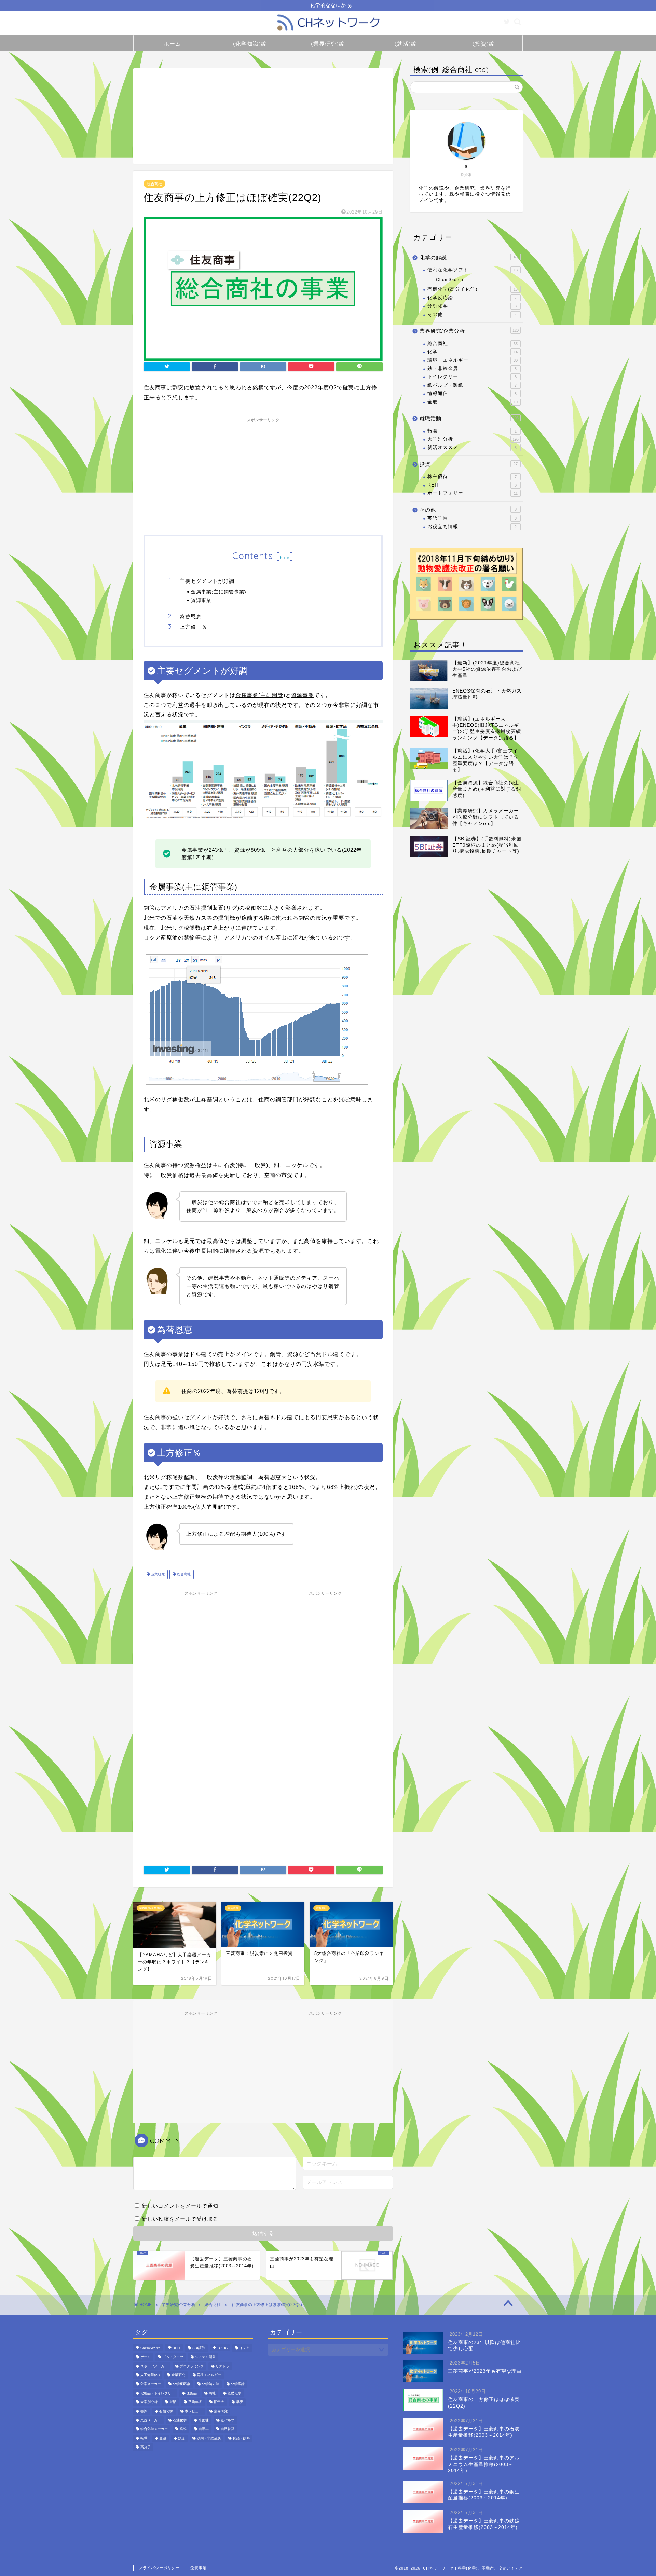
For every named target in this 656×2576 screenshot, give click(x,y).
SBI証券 (199, 2348)
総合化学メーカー (154, 2429)
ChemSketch (450, 280)
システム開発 (205, 2357)
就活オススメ (472, 447)
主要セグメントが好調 (207, 581)
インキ (245, 2348)
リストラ (222, 2366)
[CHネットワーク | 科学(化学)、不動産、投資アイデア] (328, 32)
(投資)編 (484, 44)
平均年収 (195, 2402)
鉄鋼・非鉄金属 (209, 2438)
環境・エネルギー (473, 360)
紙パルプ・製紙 (472, 385)
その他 (472, 314)
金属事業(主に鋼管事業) (219, 592)
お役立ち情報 (472, 527)
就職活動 (469, 418)
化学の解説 (469, 257)
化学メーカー (151, 2384)
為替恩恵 (191, 616)
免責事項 (199, 2568)
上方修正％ (193, 627)
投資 (469, 464)
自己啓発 (228, 2429)
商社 (212, 2393)
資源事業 (201, 600)
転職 (472, 431)
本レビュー (193, 2411)
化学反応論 (472, 298)
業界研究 (221, 2411)
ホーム (172, 44)
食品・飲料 (241, 2438)
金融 (163, 2438)
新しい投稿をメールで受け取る (180, 2219)
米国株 (204, 2420)
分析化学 (472, 306)
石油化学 (180, 2420)
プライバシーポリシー (159, 2568)
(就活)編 (406, 44)
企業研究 (157, 1574)
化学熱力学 (210, 2384)
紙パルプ (228, 2420)
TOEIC (222, 2348)
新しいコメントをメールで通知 (180, 2206)
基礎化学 (234, 2393)
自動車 (204, 2429)
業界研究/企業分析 (469, 331)
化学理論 (238, 2384)
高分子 (146, 2447)
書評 (144, 2411)
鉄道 (181, 2438)
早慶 (240, 2402)
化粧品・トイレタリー (158, 2393)
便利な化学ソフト (473, 270)
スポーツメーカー (154, 2366)
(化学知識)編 (250, 44)
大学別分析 (473, 439)
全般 (473, 402)
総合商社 (154, 184)
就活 (173, 2402)
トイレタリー (472, 377)
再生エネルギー (209, 2375)
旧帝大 (219, 2402)
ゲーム (146, 2357)
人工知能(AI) (150, 2375)
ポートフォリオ (473, 493)
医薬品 (192, 2393)
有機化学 (166, 2411)
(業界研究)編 (328, 44)
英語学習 (472, 518)
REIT (472, 485)
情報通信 (472, 393)
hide (285, 557)
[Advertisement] (263, 116)
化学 (473, 352)
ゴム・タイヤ (173, 2357)
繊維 (183, 2429)
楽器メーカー (151, 2420)
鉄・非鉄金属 (472, 368)
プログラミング (192, 2366)
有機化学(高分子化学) (473, 289)
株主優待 (472, 476)
